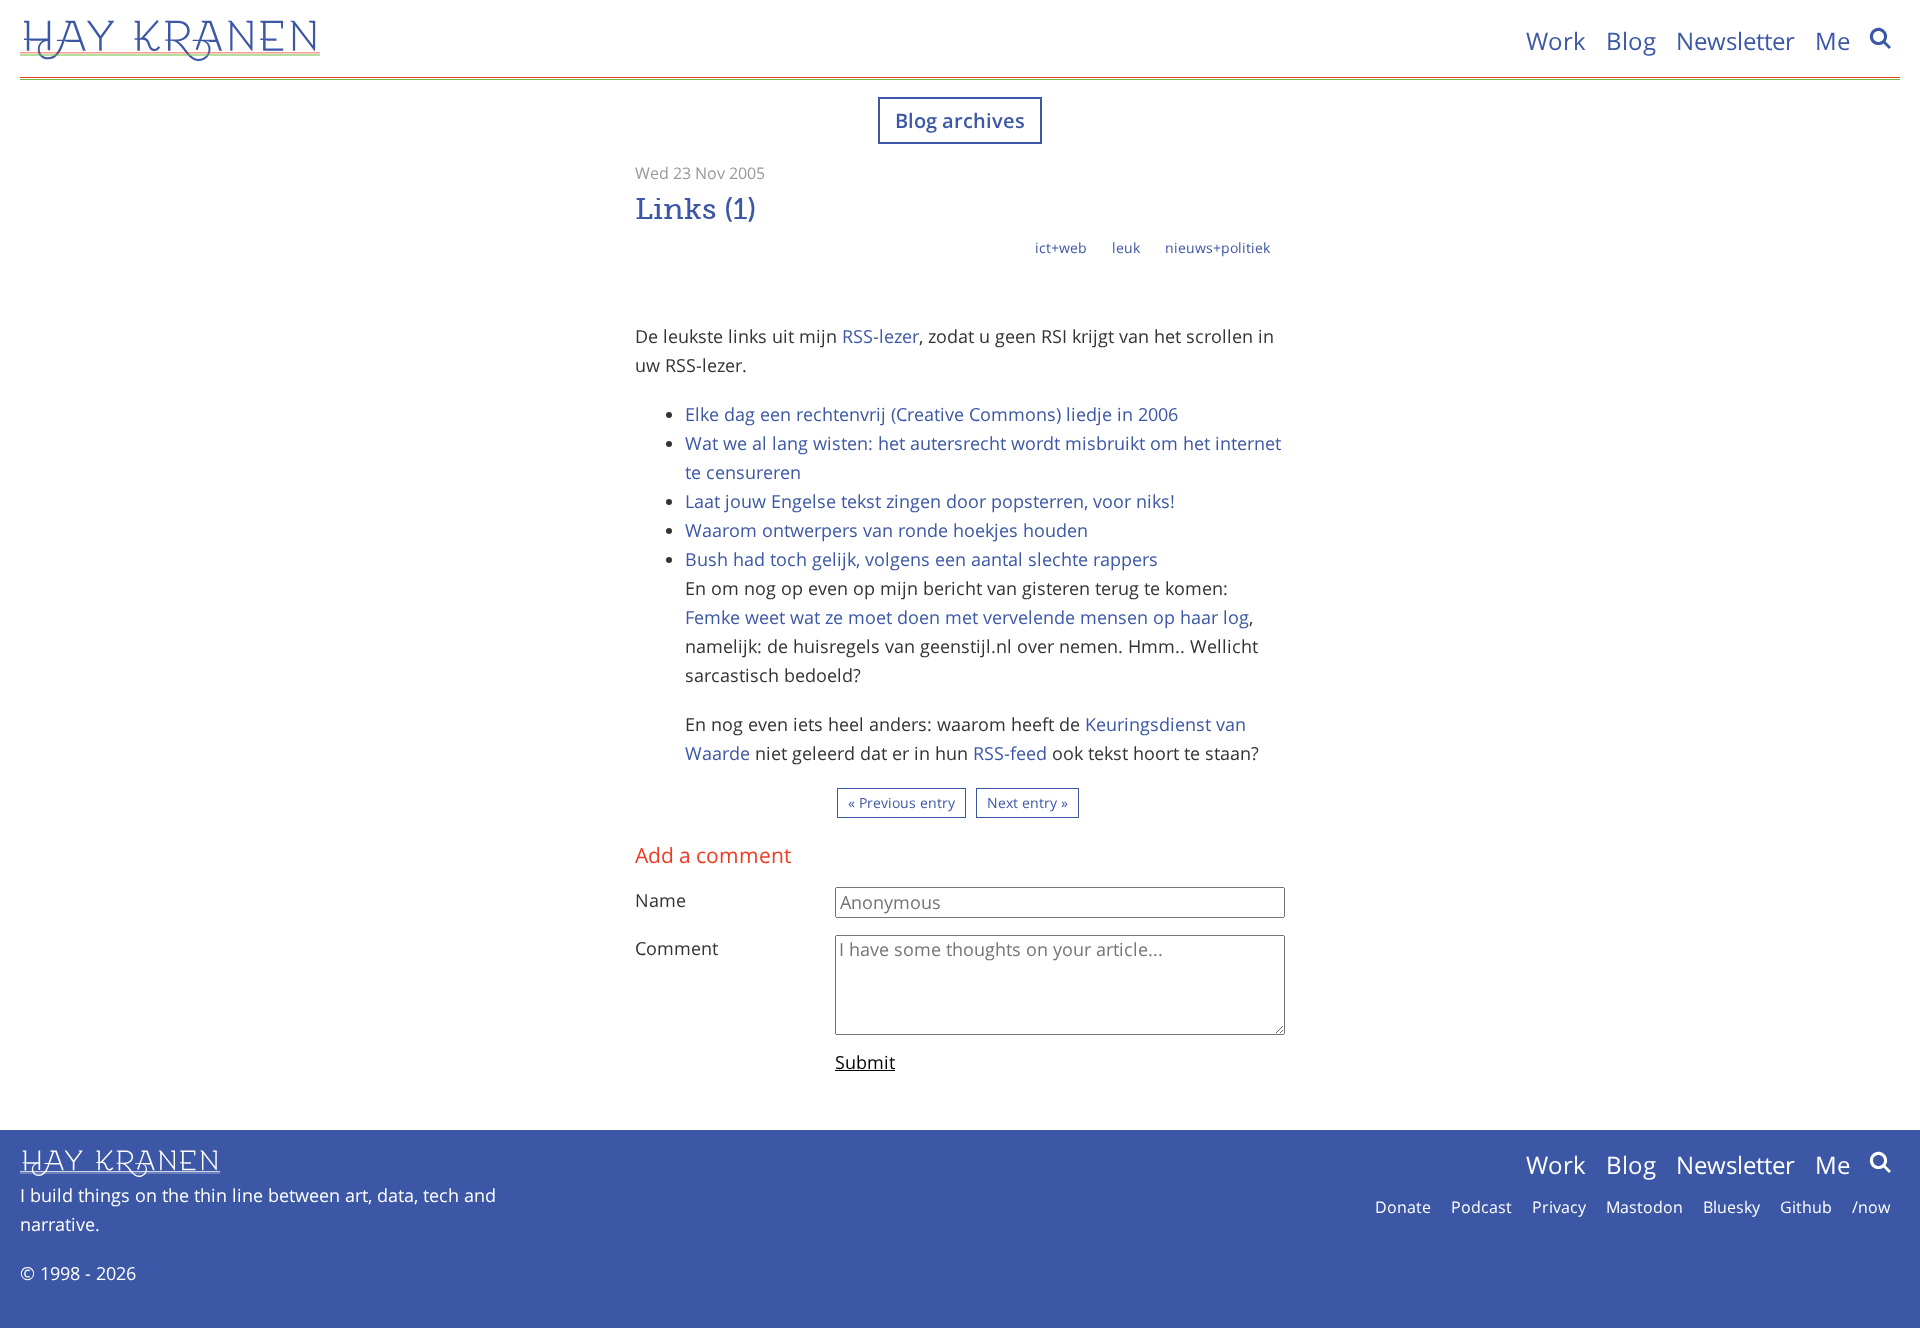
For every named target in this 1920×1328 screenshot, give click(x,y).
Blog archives (960, 120)
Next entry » (1027, 802)
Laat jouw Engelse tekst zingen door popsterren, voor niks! (930, 501)
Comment (676, 947)
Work (1556, 40)
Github (1806, 1207)
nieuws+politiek (1217, 247)
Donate (1403, 1207)
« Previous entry (901, 802)
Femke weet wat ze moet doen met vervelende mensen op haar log (967, 617)
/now (1871, 1207)
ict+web (1061, 247)
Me (1832, 40)
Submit (865, 1062)
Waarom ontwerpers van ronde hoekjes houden (886, 530)
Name (660, 899)
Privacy (1559, 1207)
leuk (1126, 247)
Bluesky (1731, 1207)
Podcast (1481, 1207)
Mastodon (1644, 1207)
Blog (1631, 40)
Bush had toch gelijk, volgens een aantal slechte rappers (921, 559)
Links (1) (695, 209)
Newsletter (1735, 40)
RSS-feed (1010, 753)
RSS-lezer (880, 336)
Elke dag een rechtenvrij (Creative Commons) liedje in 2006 (931, 414)
